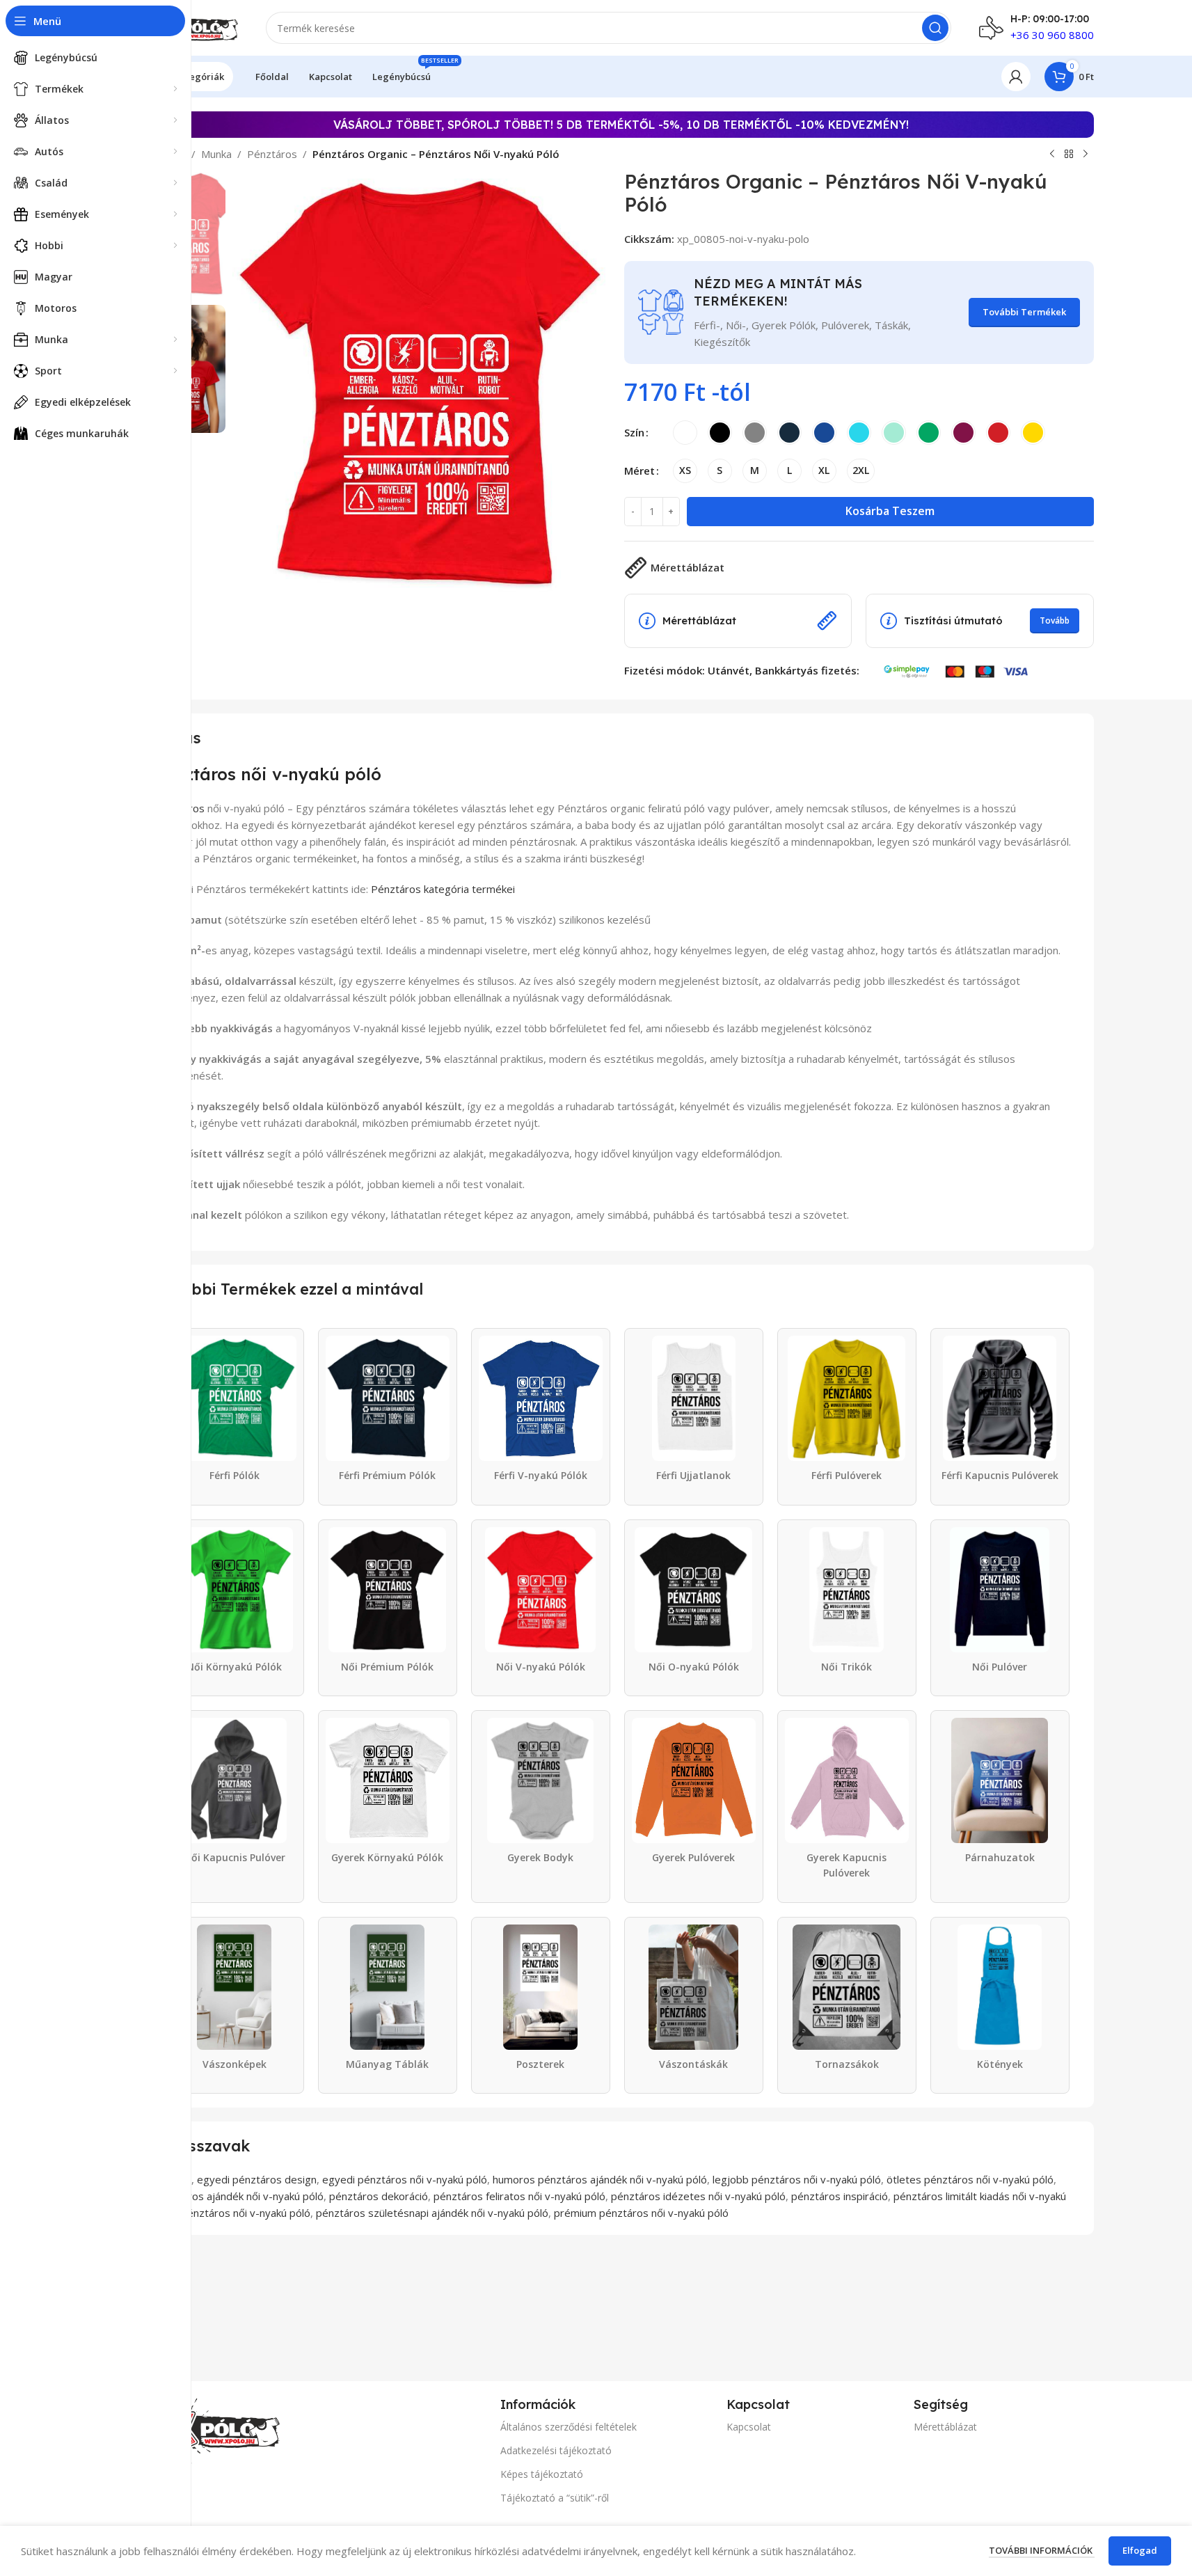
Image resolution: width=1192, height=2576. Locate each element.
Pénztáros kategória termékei (443, 889)
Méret (639, 471)
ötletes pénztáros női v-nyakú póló (970, 2179)
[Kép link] (210, 2428)
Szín (634, 432)
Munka (216, 154)
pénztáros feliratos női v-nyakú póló (519, 2196)
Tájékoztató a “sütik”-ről (555, 2498)
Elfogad (1140, 2550)
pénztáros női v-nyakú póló (246, 2213)
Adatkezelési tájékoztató (556, 2450)
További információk (1042, 2550)
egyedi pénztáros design (257, 2179)
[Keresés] (935, 28)
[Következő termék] (1086, 155)
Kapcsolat (749, 2427)
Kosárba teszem (890, 511)
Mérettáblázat (945, 2427)
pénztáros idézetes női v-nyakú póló (698, 2196)
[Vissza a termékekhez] (1069, 155)
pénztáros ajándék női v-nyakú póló (239, 2196)
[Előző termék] (1052, 155)
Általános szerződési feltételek (569, 2427)
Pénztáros (272, 154)
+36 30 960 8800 (1052, 35)
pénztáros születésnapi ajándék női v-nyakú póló (432, 2213)
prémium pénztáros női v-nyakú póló (641, 2213)
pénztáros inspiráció (840, 2196)
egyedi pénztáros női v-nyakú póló (405, 2179)
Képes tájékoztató (542, 2474)
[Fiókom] (1016, 77)
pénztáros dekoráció (379, 2196)
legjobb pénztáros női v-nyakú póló (797, 2179)
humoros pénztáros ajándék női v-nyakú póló (600, 2179)
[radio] (685, 433)
